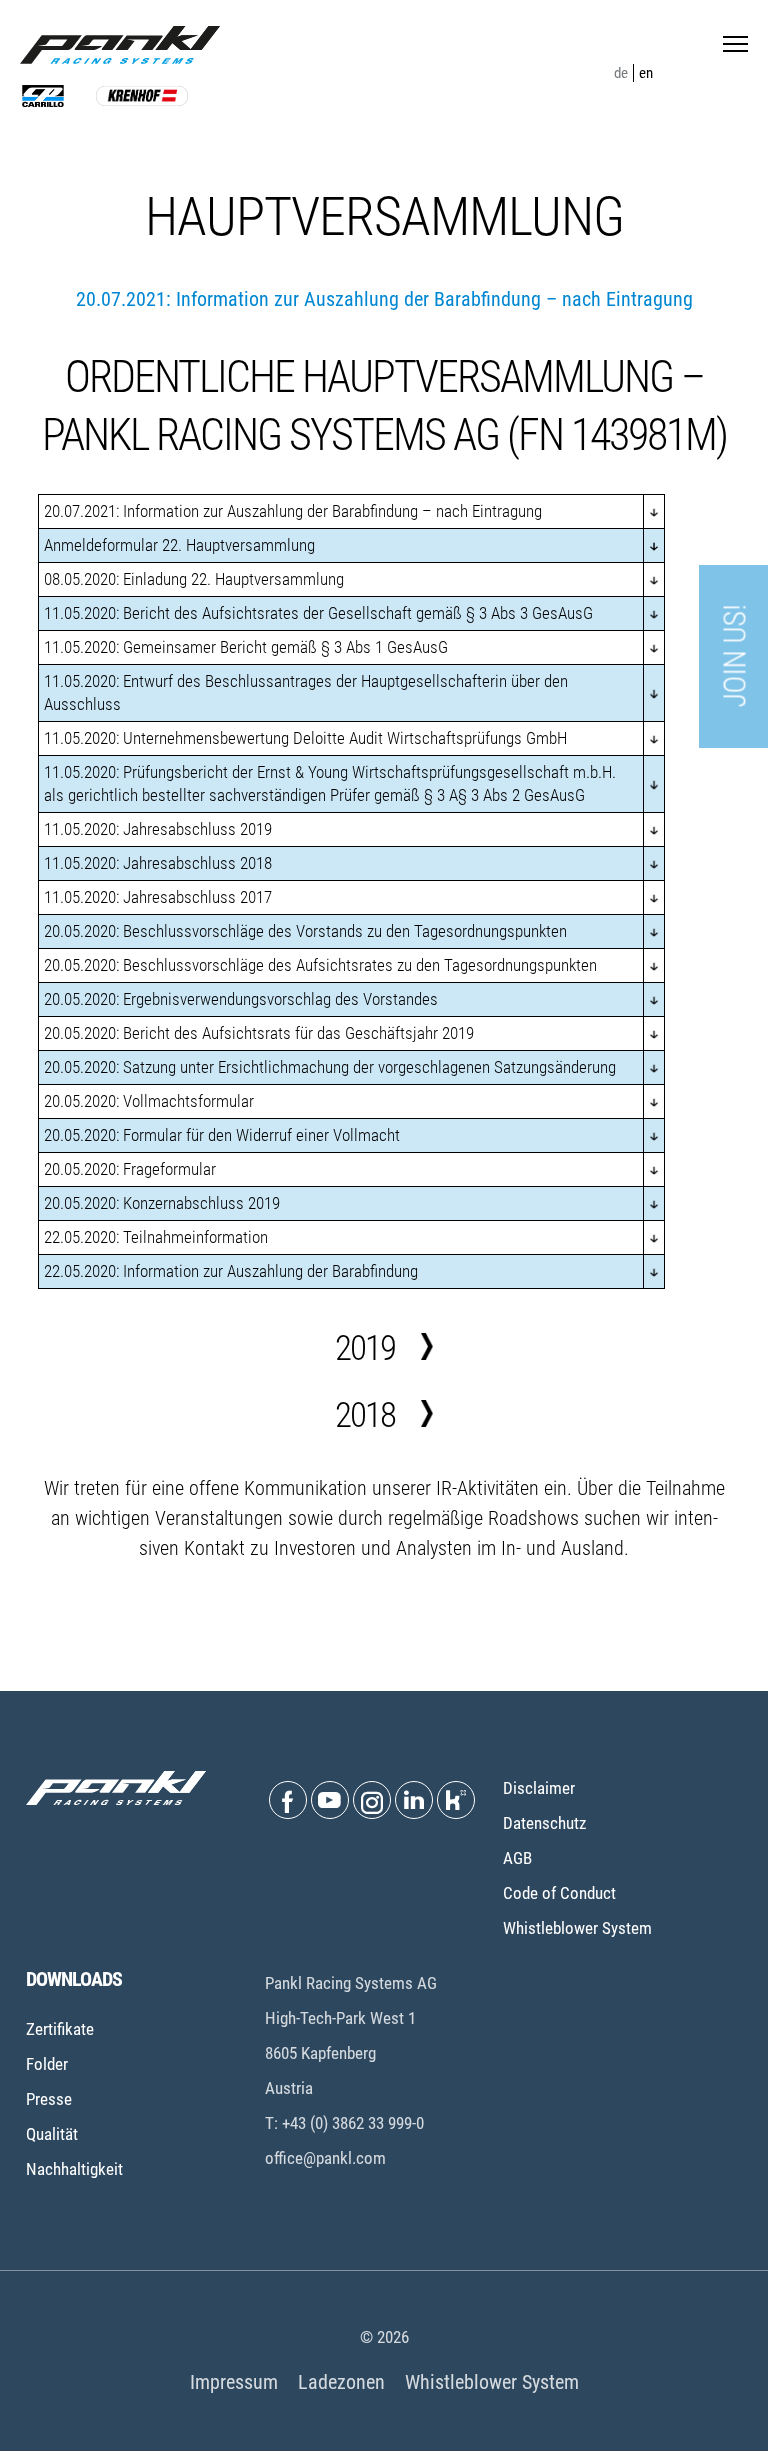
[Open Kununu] (456, 1800)
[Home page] (120, 45)
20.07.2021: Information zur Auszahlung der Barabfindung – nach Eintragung (384, 299)
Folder (47, 2064)
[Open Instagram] (372, 1800)
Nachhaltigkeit (74, 2169)
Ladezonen (341, 2382)
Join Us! (735, 656)
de (621, 73)
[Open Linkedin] (414, 1800)
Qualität (52, 2134)
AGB (517, 1858)
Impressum (234, 2382)
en (646, 73)
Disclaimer (539, 1788)
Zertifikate (60, 2029)
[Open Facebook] (288, 1800)
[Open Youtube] (330, 1800)
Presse (49, 2099)
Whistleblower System (577, 1928)
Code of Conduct (559, 1893)
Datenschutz (544, 1823)
